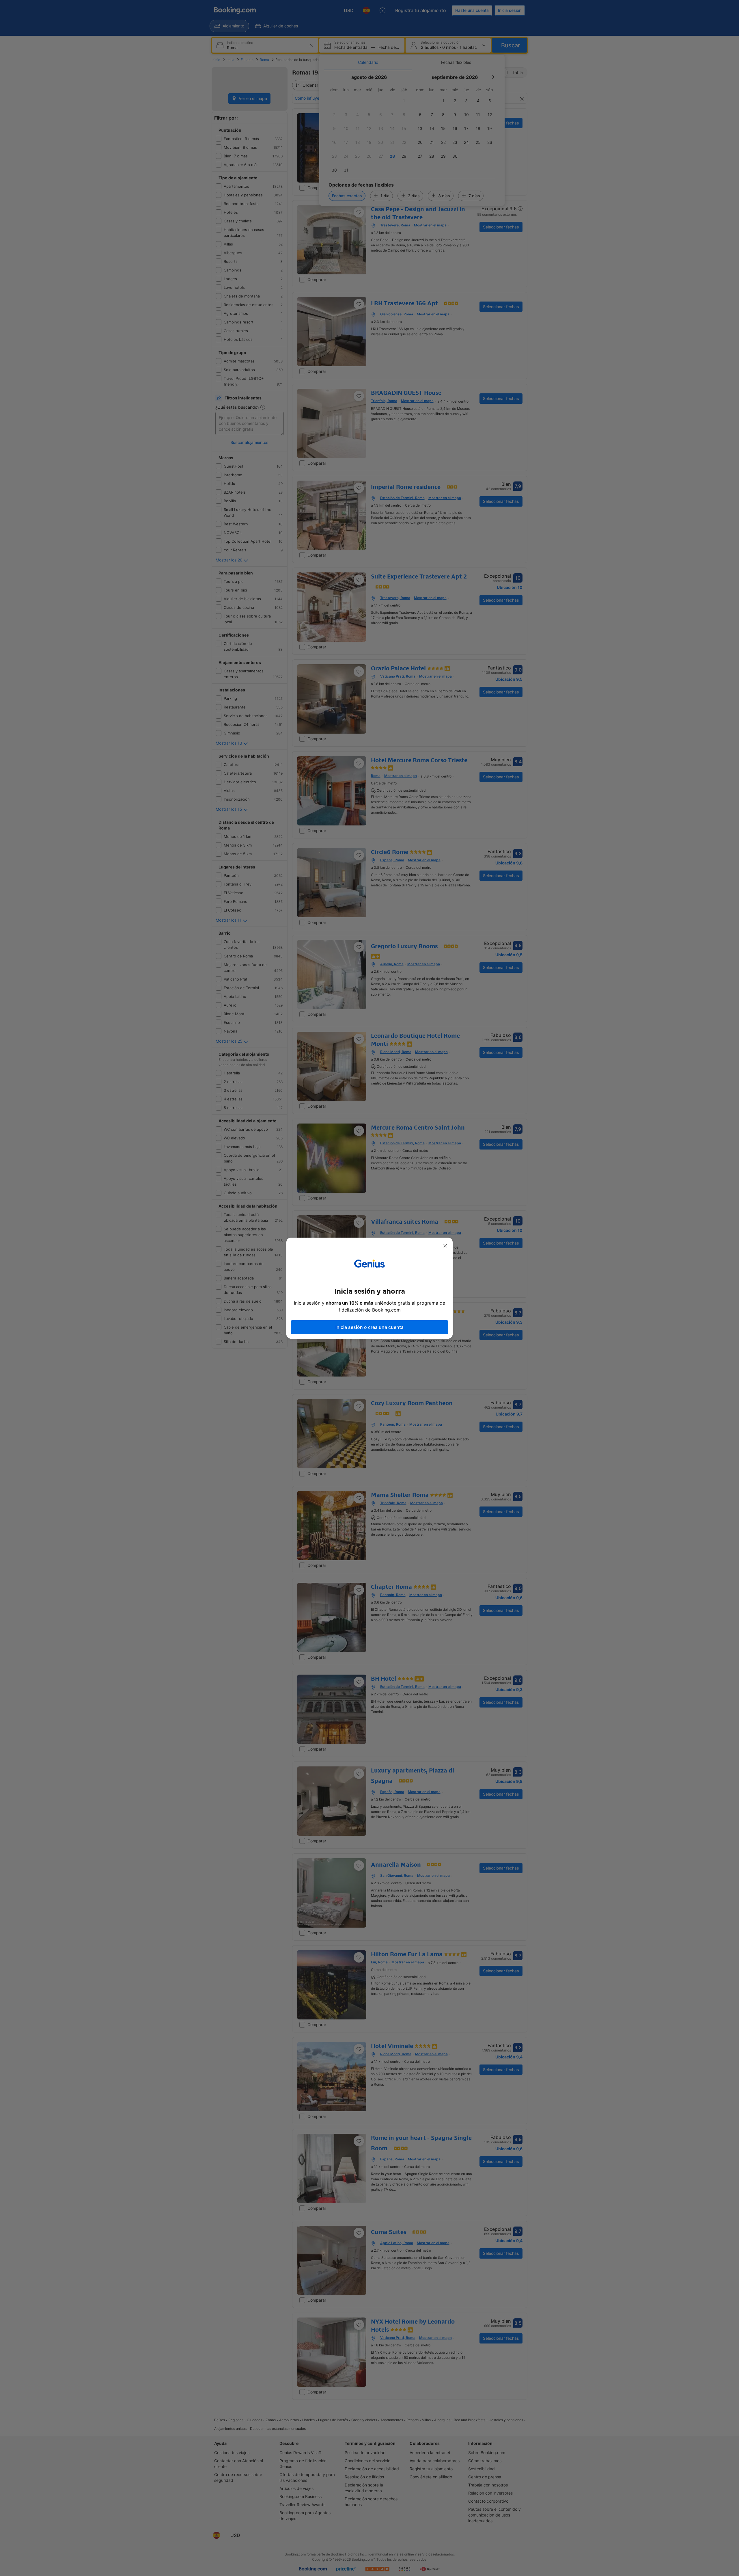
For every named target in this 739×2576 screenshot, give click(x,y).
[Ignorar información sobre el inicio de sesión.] (445, 1246)
